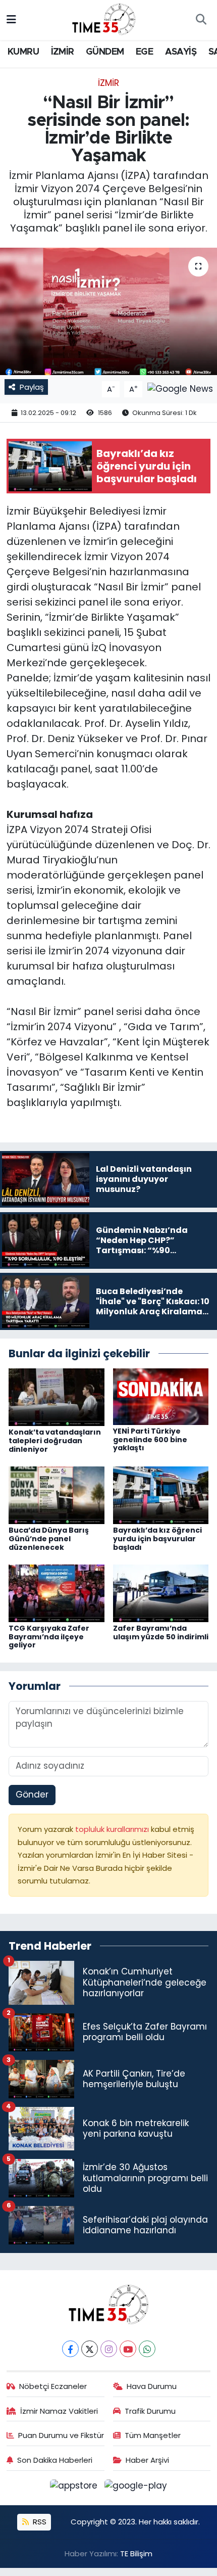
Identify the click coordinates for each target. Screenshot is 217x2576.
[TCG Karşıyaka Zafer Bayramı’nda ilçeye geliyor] (57, 1592)
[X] (90, 2349)
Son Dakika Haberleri (55, 2460)
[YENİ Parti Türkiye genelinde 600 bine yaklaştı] (161, 1396)
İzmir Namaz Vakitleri (59, 2411)
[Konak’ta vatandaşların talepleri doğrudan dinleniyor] (57, 1397)
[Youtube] (128, 2349)
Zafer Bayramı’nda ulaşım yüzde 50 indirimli (161, 1632)
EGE (144, 52)
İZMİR (63, 52)
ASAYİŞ (181, 52)
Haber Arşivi (147, 2460)
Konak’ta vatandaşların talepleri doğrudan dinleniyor (55, 1441)
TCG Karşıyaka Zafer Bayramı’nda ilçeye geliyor (49, 1637)
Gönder (32, 1795)
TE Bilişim (136, 2554)
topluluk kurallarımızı (113, 1829)
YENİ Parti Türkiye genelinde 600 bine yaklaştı (150, 1440)
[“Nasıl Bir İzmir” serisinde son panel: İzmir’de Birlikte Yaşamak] (108, 311)
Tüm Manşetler (153, 2435)
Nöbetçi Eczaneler (53, 2386)
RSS (39, 2522)
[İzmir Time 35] (104, 19)
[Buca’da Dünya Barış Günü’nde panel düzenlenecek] (57, 1495)
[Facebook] (70, 2349)
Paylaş (32, 387)
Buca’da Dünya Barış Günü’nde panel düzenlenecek (49, 1539)
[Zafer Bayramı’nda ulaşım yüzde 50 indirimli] (161, 1592)
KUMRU (23, 52)
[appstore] (75, 2488)
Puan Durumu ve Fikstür (61, 2435)
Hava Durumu (152, 2386)
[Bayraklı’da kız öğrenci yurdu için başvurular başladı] (161, 1495)
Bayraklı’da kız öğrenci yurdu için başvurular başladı (157, 1539)
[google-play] (136, 2488)
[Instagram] (109, 2349)
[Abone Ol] (180, 389)
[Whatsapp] (147, 2349)
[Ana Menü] (11, 20)
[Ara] (201, 20)
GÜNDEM (105, 52)
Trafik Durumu (150, 2411)
